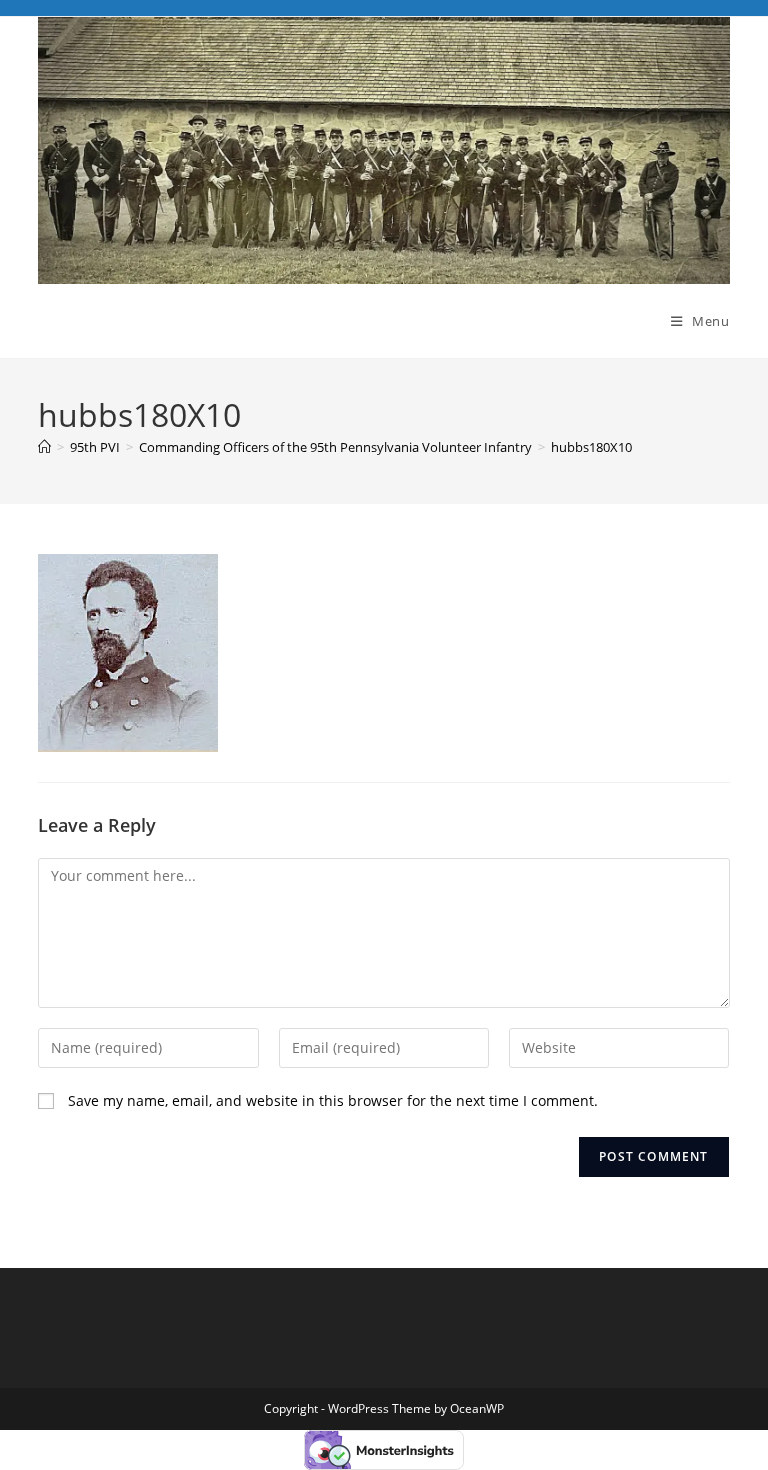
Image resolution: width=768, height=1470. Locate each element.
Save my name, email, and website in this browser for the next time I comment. (333, 1100)
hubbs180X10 (591, 447)
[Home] (44, 447)
